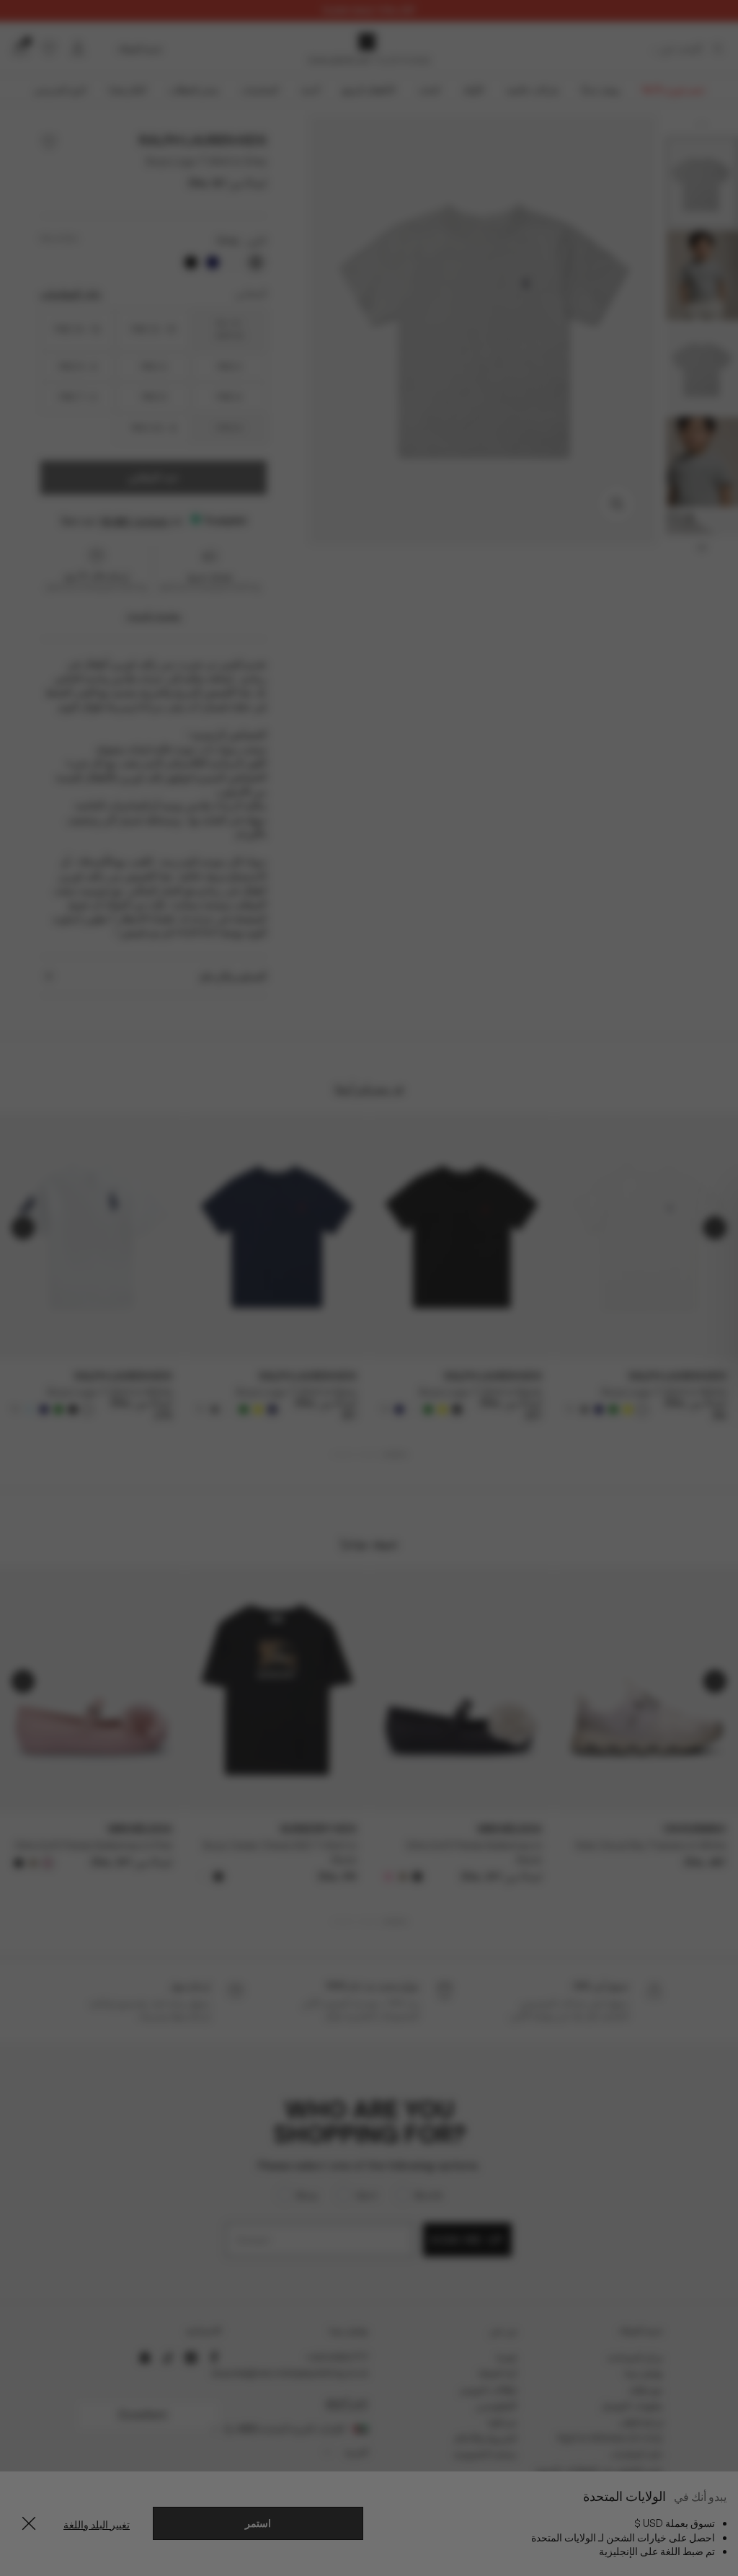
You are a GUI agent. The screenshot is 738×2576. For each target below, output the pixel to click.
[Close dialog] (632, 1119)
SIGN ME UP (229, 1423)
